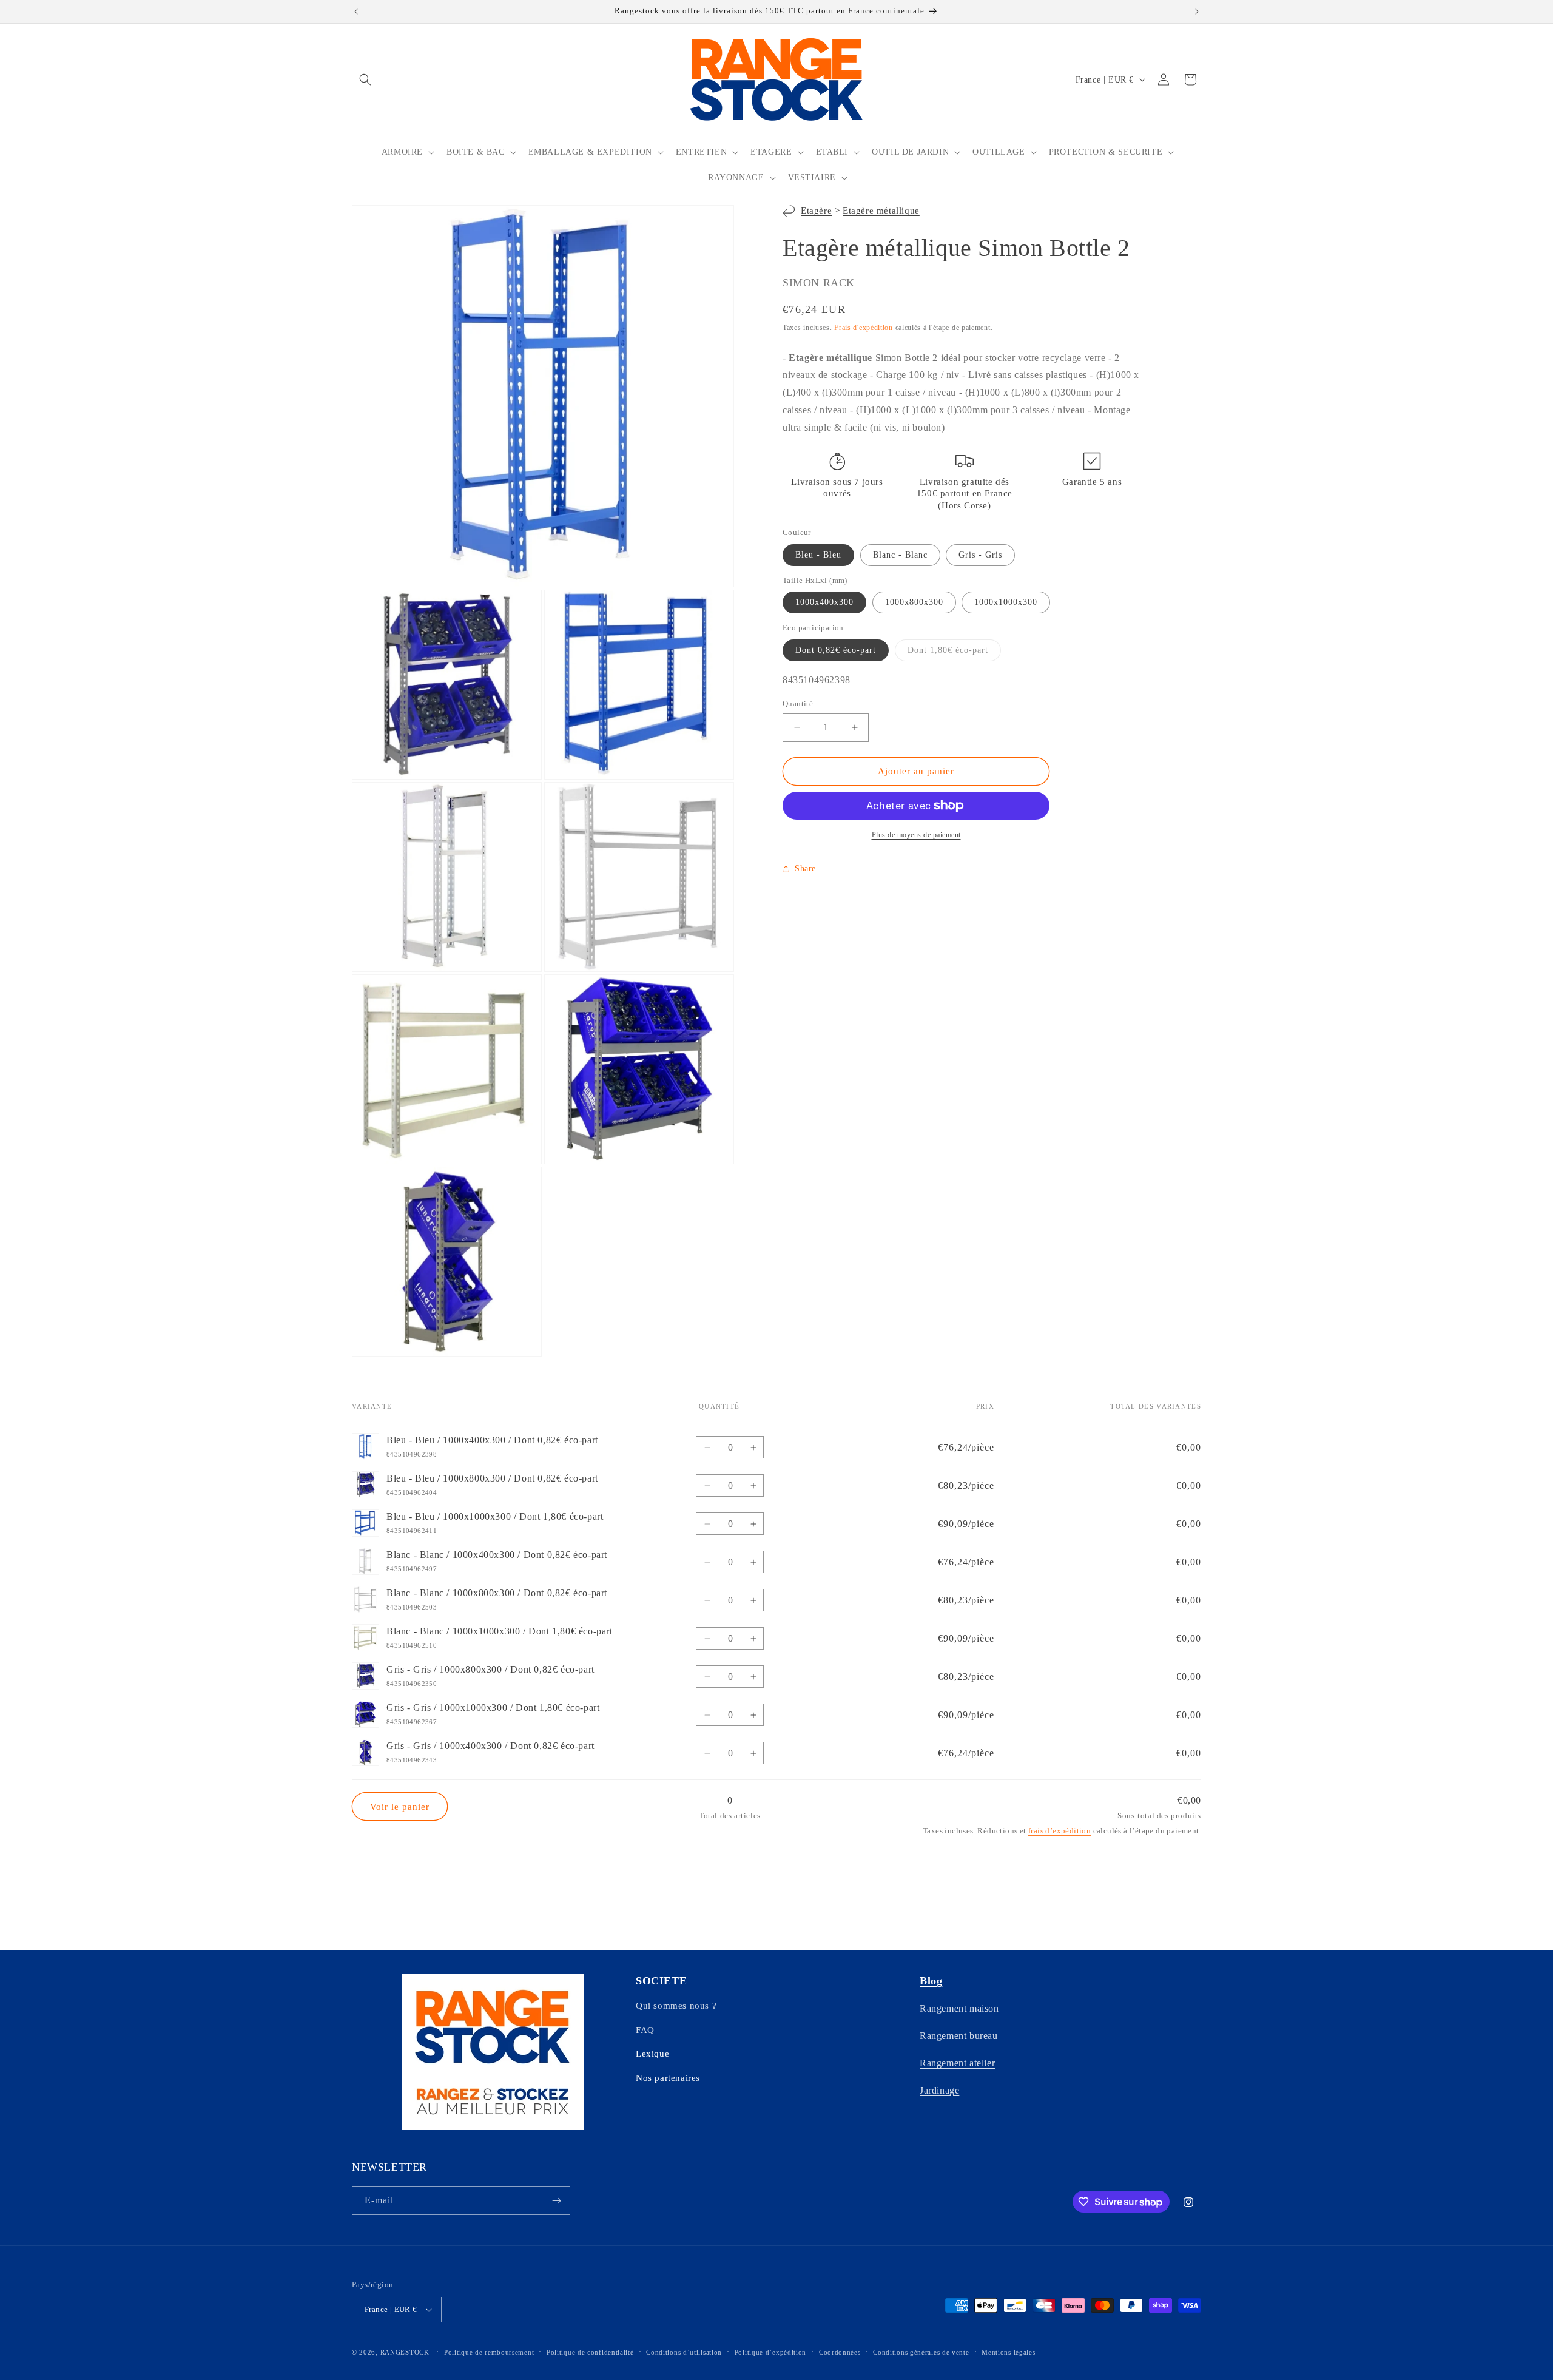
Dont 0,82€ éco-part (836, 650)
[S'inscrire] (556, 2201)
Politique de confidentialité (590, 2352)
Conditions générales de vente (921, 2352)
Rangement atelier (957, 2063)
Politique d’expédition (770, 2352)
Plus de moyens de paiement (916, 835)
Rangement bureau (959, 2036)
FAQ (645, 2030)
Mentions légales (1008, 2352)
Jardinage (939, 2090)
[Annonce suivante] (1197, 12)
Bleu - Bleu (818, 555)
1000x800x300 (914, 602)
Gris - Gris (980, 555)
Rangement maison (959, 2008)
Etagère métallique (881, 211)
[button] (365, 79)
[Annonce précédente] (356, 12)
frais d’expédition (1059, 1831)
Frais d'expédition (864, 328)
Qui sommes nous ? (676, 2006)
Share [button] (805, 868)
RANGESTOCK (405, 2352)
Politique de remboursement (489, 2352)
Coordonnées (840, 2352)
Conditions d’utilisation (684, 2352)
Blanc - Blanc (900, 555)
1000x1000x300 (1006, 602)
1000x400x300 (824, 602)
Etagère (816, 211)
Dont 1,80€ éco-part (954, 653)
